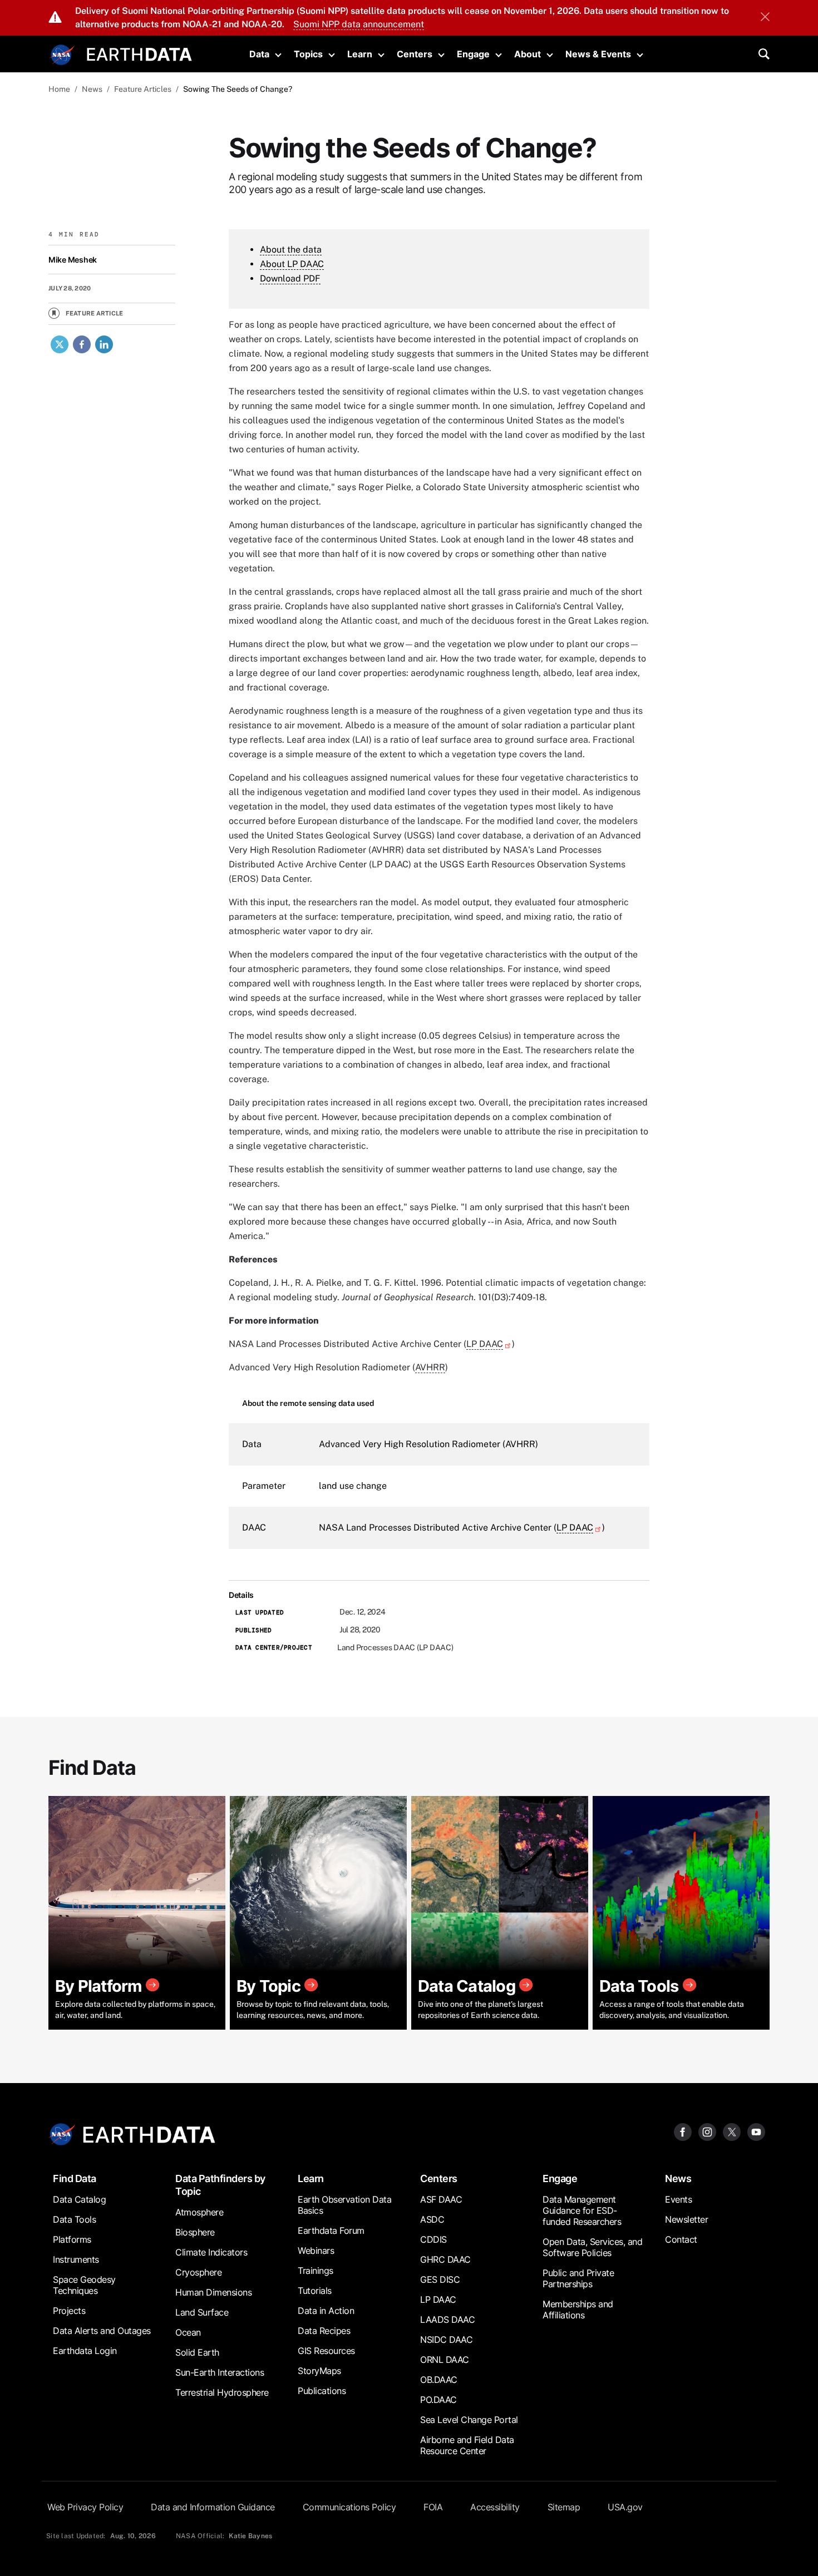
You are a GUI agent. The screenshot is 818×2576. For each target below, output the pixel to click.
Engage (473, 54)
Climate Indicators (211, 2252)
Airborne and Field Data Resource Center (467, 2445)
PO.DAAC (438, 2400)
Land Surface (202, 2312)
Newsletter (686, 2219)
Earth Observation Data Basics (344, 2205)
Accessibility (495, 2507)
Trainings (316, 2271)
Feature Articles (143, 89)
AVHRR (430, 1367)
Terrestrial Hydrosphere (222, 2392)
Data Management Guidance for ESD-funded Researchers (582, 2210)
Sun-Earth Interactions (220, 2372)
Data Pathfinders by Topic (220, 2185)
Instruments (76, 2259)
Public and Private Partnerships (578, 2278)
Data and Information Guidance (213, 2507)
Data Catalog (79, 2199)
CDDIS (433, 2239)
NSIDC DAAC (446, 2340)
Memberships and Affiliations (578, 2309)
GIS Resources (326, 2351)
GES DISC (440, 2279)
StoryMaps (319, 2371)
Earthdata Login (85, 2351)
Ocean (188, 2332)
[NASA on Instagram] (707, 2131)
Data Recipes (324, 2331)
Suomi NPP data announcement (359, 24)
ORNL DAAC (445, 2360)
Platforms (72, 2239)
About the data (291, 250)
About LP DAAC (292, 264)
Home (59, 89)
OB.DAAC (439, 2380)
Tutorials (315, 2291)
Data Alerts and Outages (102, 2331)
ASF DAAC (441, 2199)
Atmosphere (199, 2212)
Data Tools (74, 2219)
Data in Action (326, 2311)
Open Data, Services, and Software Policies (592, 2247)
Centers (415, 54)
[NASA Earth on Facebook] (683, 2131)
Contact (681, 2239)
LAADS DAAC (447, 2320)
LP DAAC (485, 1344)
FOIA (433, 2507)
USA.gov (625, 2507)
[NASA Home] (62, 55)
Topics (308, 54)
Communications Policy (349, 2507)
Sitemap (564, 2507)
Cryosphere (198, 2272)
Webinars (316, 2251)
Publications (322, 2391)
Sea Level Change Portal (469, 2420)
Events (678, 2199)
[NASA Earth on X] (732, 2131)
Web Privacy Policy (85, 2507)
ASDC (432, 2219)
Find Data (75, 2178)
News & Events (598, 54)
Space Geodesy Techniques (84, 2285)
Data (259, 54)
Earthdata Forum (331, 2230)
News (92, 89)
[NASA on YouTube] (756, 2131)
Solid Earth (197, 2352)
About (528, 54)
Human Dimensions (213, 2292)
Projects (69, 2311)
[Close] (765, 18)
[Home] (139, 53)
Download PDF (290, 278)
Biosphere (195, 2232)
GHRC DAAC (445, 2259)
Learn (360, 54)
